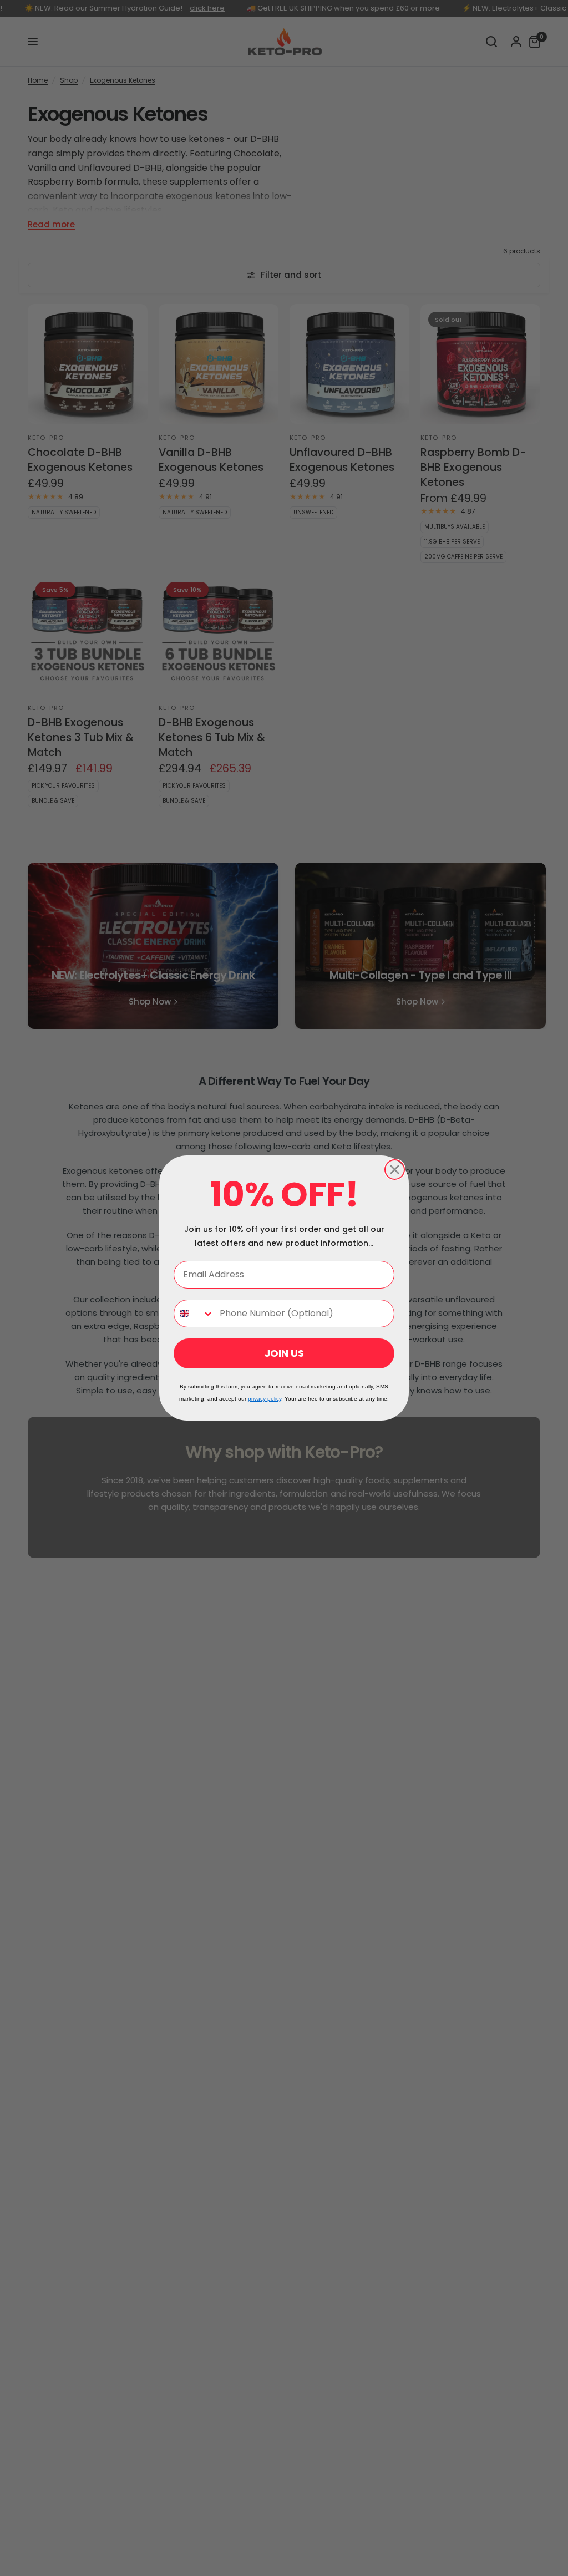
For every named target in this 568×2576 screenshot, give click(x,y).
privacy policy (265, 1399)
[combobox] (194, 1314)
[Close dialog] (395, 1170)
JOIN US (284, 1353)
